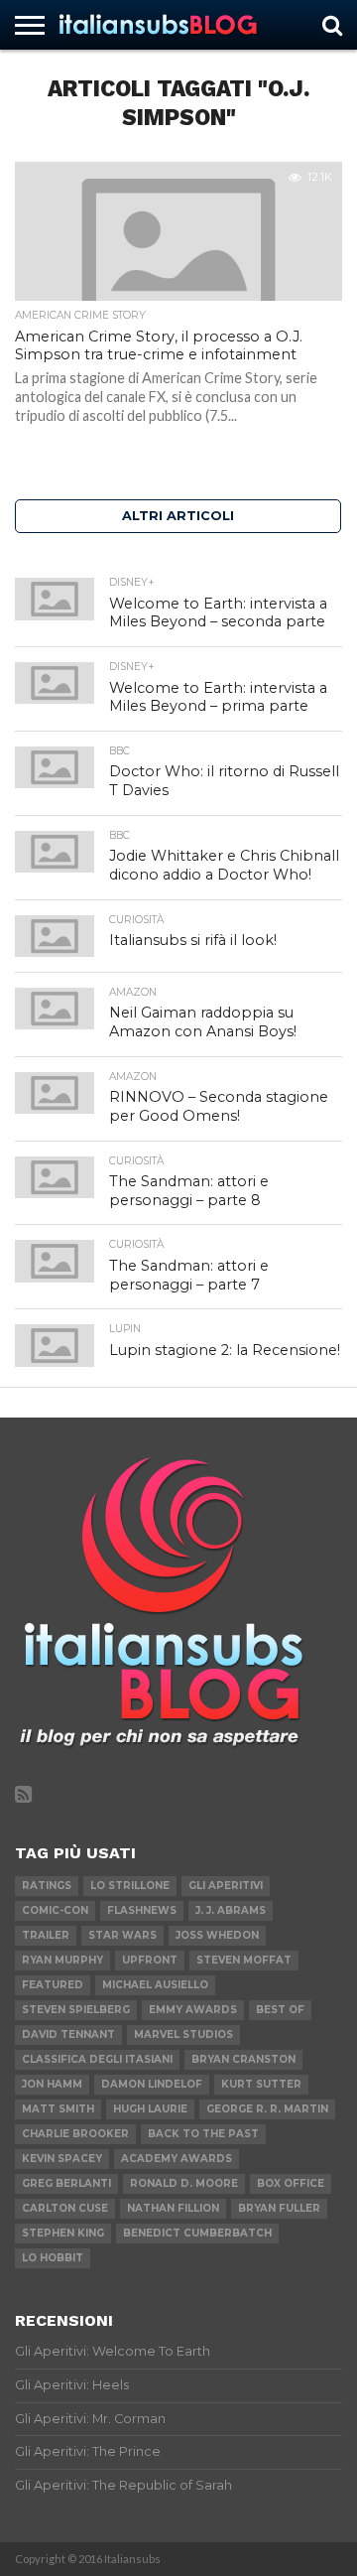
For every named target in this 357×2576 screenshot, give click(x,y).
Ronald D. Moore (184, 2183)
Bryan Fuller (279, 2208)
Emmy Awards (193, 2010)
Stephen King (63, 2233)
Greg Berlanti (66, 2183)
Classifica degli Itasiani (97, 2059)
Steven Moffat (244, 1960)
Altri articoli (178, 516)
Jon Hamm (52, 2084)
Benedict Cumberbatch (197, 2233)
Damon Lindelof (152, 2084)
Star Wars (122, 1935)
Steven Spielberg (76, 2010)
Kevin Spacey (62, 2159)
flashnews (142, 1910)
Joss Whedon (217, 1935)
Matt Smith (58, 2109)
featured (53, 1985)
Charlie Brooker (75, 2134)
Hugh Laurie (150, 2109)
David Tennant (68, 2034)
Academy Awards (177, 2159)
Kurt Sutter (261, 2084)
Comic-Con (55, 1910)
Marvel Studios (183, 2034)
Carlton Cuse (65, 2208)
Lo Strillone (130, 1886)
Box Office (291, 2183)
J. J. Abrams (231, 1910)
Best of (280, 2010)
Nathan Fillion (173, 2208)
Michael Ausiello (155, 1985)
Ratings (47, 1886)
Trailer (46, 1935)
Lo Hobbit (53, 2258)
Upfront (150, 1960)
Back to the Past (203, 2134)
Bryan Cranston (243, 2059)
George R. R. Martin (267, 2109)
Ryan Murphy (62, 1960)
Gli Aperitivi (226, 1886)
